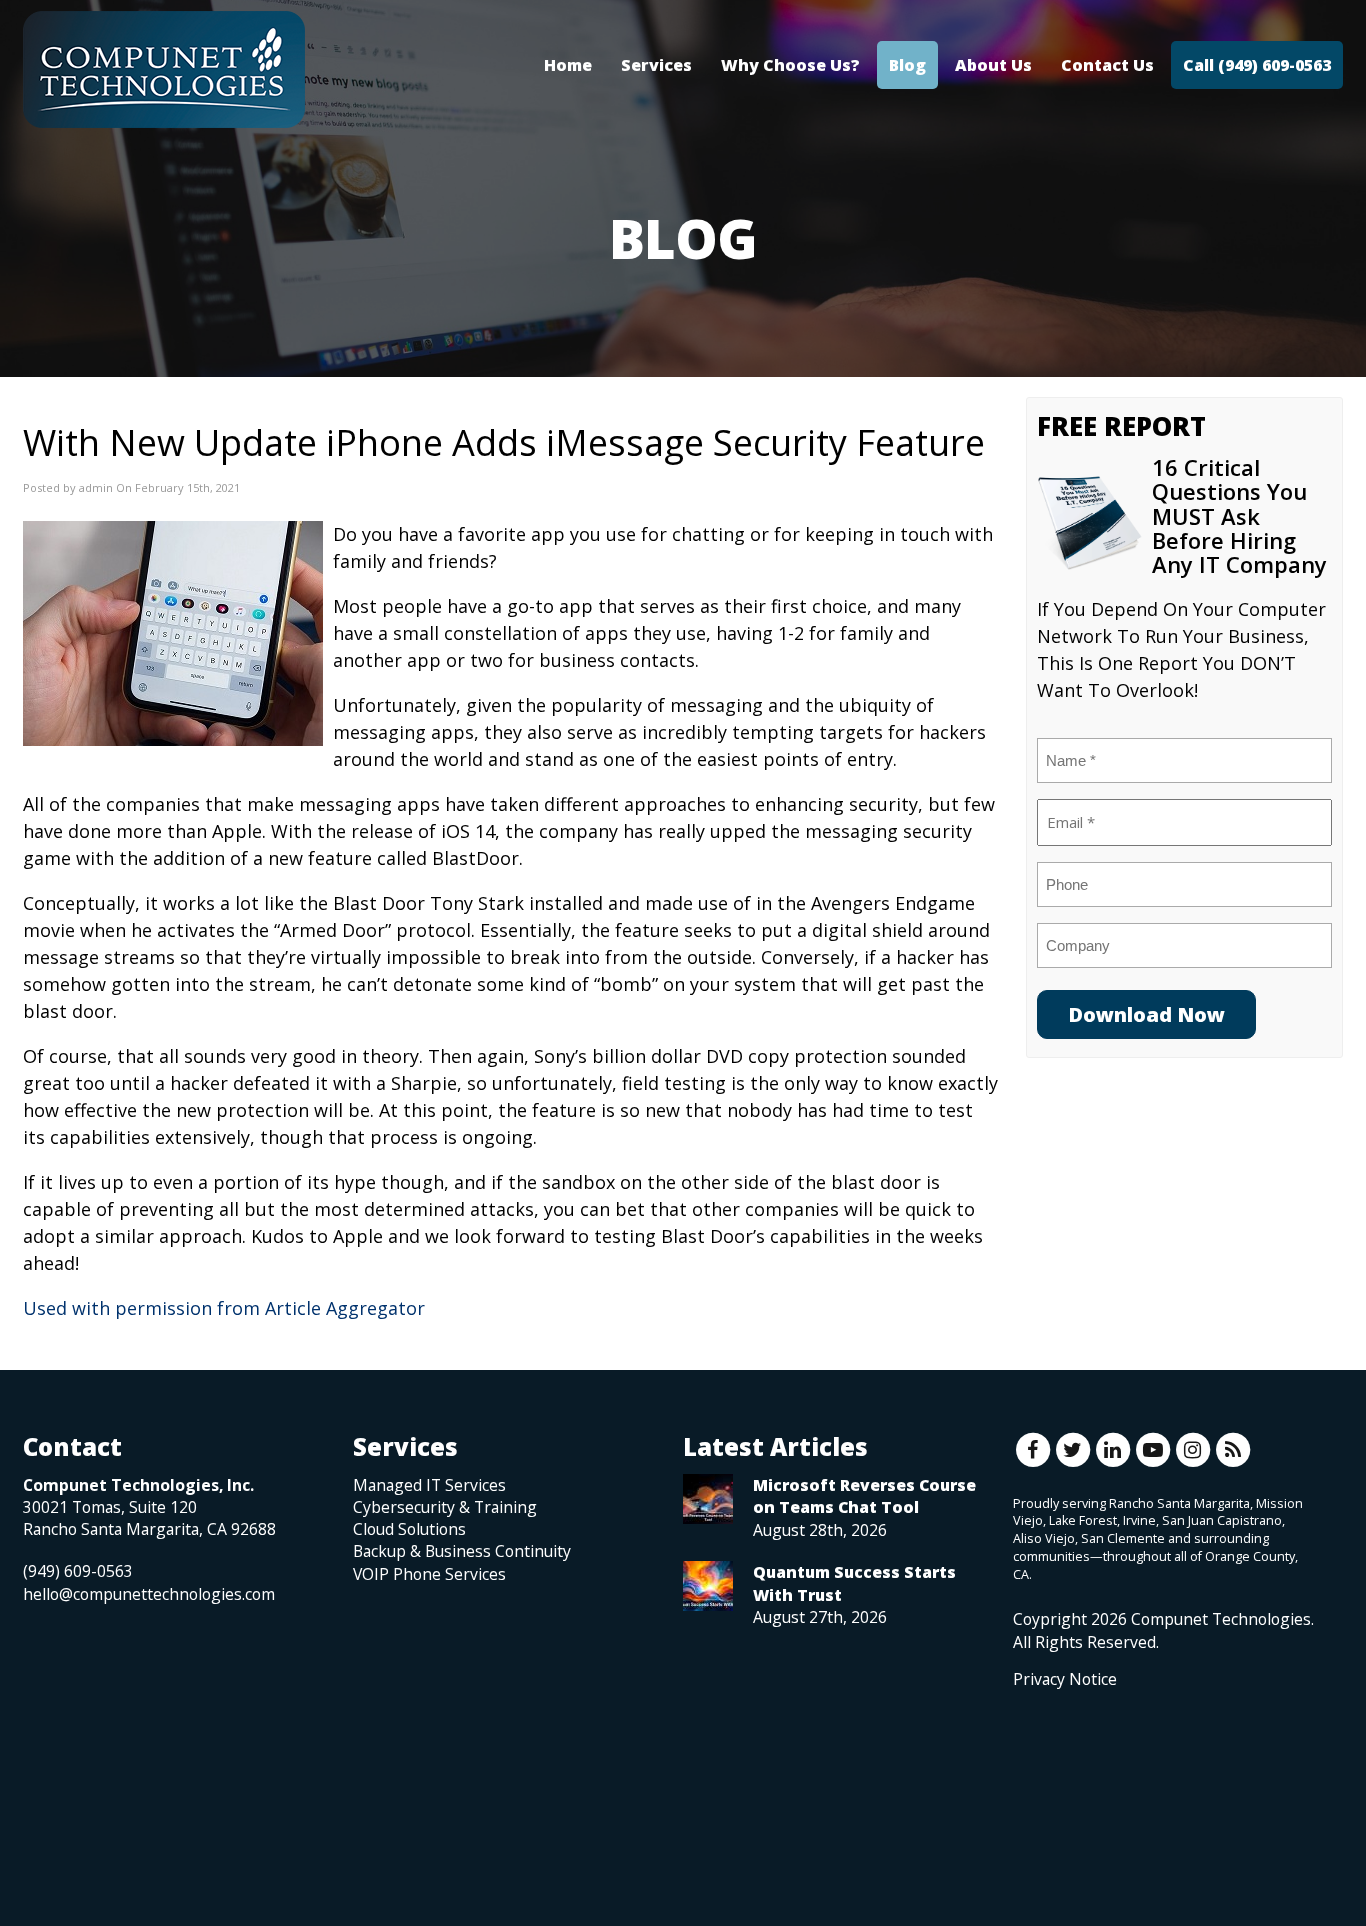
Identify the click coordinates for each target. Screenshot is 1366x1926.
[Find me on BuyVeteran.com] (1058, 1780)
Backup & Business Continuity (462, 1551)
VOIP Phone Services (429, 1574)
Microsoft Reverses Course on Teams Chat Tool (864, 1496)
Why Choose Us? (790, 65)
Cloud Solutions (409, 1529)
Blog (907, 65)
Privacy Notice (1065, 1679)
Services (656, 65)
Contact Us (1107, 65)
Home (568, 65)
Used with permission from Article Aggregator (224, 1308)
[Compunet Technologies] (164, 70)
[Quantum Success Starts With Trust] (708, 1586)
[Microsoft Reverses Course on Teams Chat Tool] (708, 1499)
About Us (993, 65)
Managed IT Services (429, 1485)
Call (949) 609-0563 (1257, 65)
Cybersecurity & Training (445, 1507)
